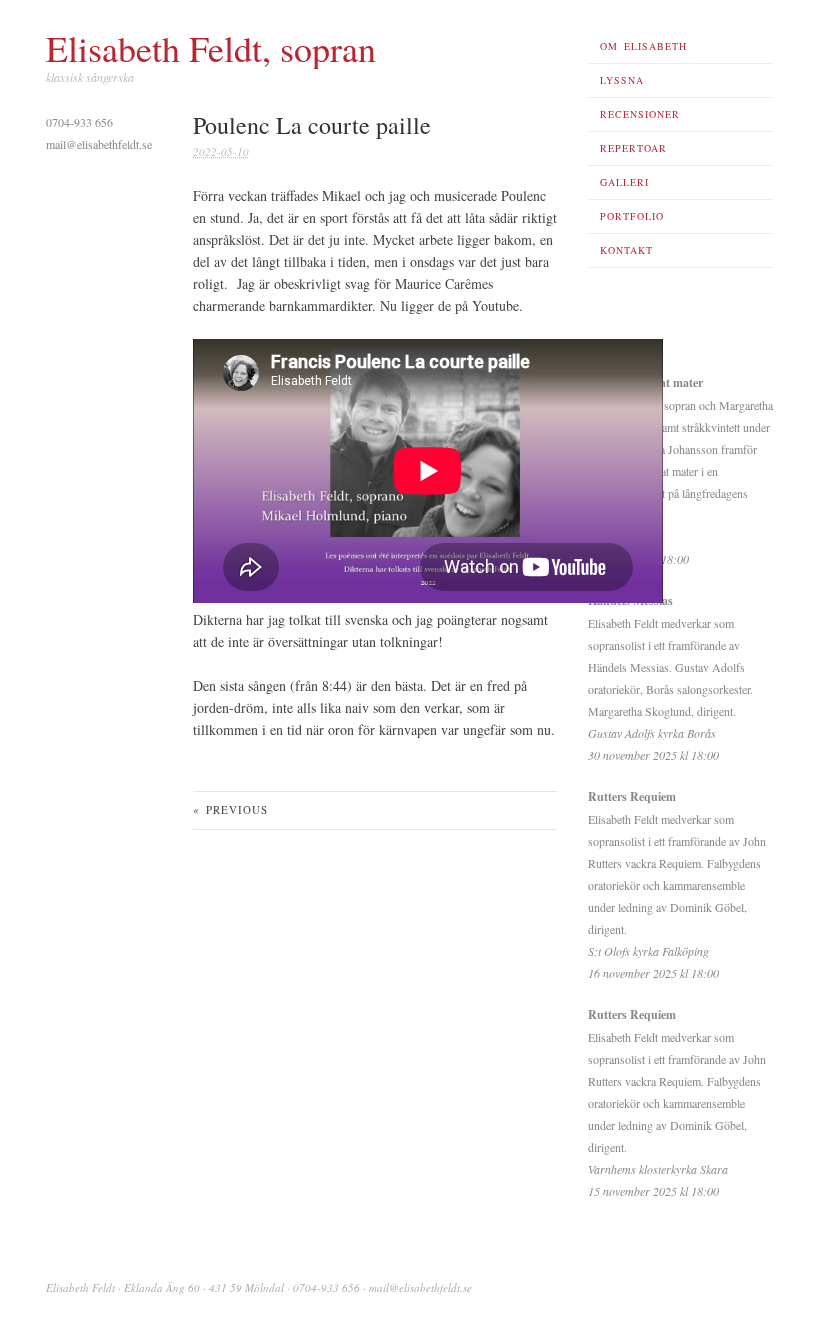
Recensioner (640, 114)
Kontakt (626, 250)
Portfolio (632, 216)
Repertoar (633, 148)
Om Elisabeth (643, 46)
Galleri (624, 182)
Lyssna (622, 80)
